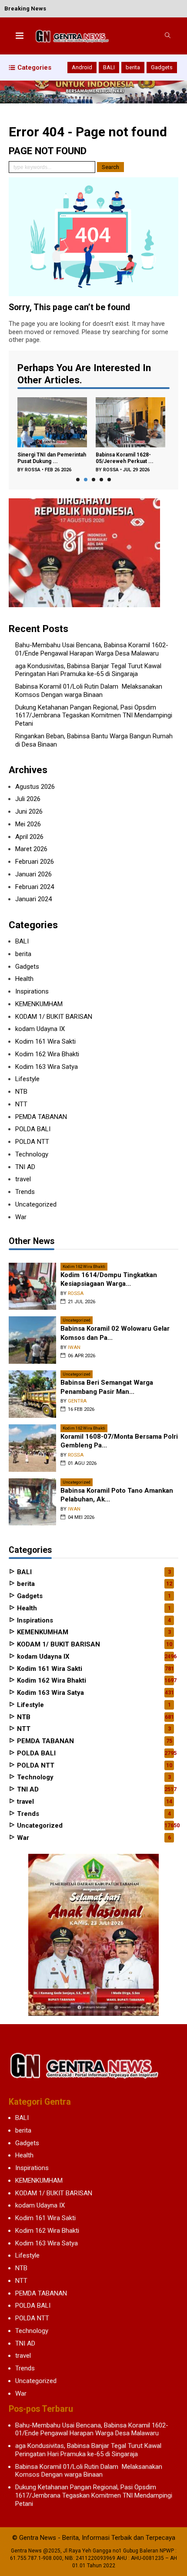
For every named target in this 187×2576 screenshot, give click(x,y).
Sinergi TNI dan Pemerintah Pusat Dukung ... (52, 458)
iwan (74, 1347)
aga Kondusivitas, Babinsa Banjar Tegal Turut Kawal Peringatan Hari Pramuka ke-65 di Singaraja (88, 670)
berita (133, 67)
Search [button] (110, 167)
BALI (109, 67)
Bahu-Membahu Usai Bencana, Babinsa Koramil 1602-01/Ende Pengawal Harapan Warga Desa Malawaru (92, 649)
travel (23, 1179)
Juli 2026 (28, 799)
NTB (21, 1092)
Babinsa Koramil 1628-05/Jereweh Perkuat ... (125, 458)
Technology (32, 1154)
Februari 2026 (35, 862)
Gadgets (162, 67)
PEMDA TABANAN (41, 1117)
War (21, 1217)
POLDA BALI (33, 1129)
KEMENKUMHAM (39, 1004)
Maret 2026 (31, 849)
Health (24, 979)
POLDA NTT (32, 1142)
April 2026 (29, 837)
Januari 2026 (33, 874)
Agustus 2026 (35, 787)
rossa (33, 470)
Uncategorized (36, 1204)
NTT (21, 1104)
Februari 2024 (35, 887)
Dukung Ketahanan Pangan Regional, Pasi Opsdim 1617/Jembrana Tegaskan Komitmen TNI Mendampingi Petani (94, 716)
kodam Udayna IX (40, 1029)
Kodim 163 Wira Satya (47, 1067)
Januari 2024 (33, 899)
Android (82, 67)
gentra (77, 1401)
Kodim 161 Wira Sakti (45, 1041)
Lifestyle (27, 1079)
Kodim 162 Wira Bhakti (47, 1054)
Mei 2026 (28, 824)
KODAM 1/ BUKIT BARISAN (54, 1017)
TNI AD (25, 1167)
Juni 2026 (29, 811)
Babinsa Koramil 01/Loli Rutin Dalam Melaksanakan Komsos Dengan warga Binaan (89, 691)
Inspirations (32, 991)
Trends (25, 1192)
